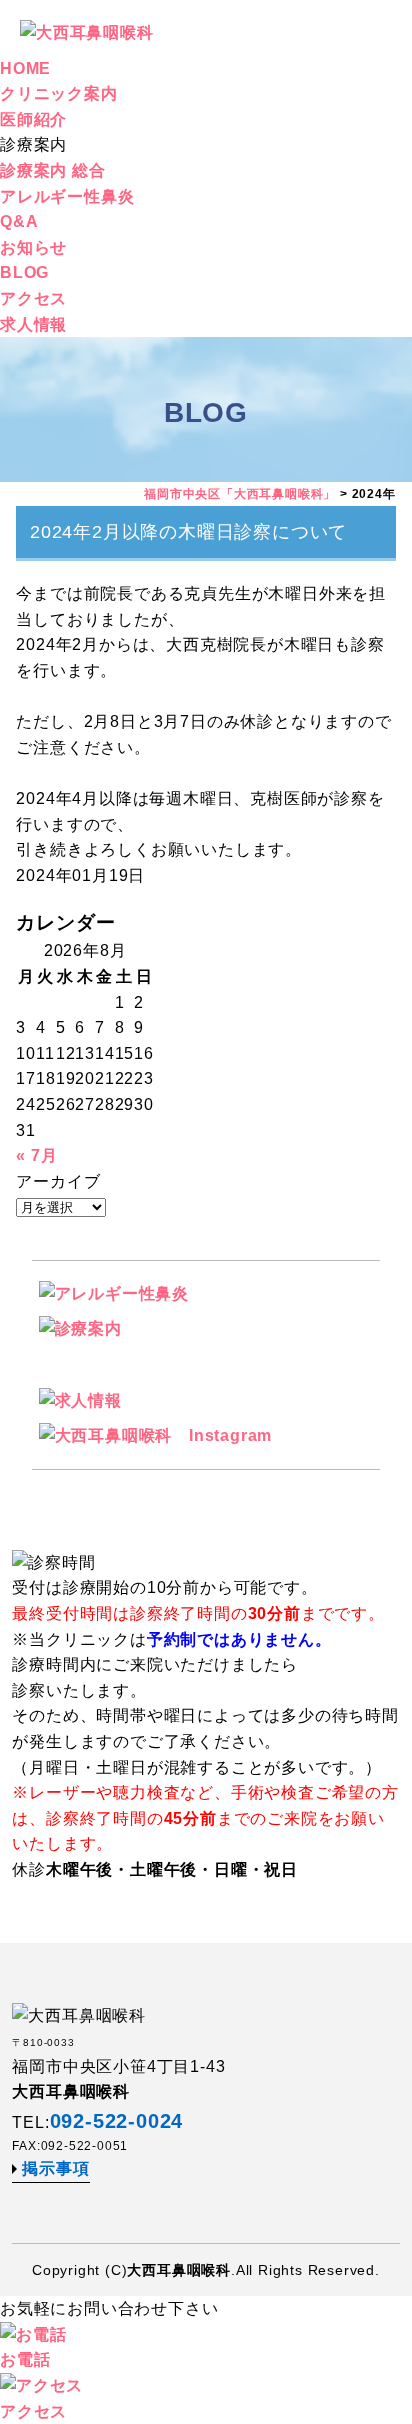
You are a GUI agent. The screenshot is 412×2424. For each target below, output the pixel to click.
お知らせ (33, 247)
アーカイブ (58, 1181)
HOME (25, 68)
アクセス (33, 298)
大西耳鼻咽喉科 (179, 2270)
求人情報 (33, 324)
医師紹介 (33, 119)
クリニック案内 (59, 93)
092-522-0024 (117, 2121)
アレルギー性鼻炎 (67, 196)
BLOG (24, 272)
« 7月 (36, 1155)
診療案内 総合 (53, 170)
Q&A (19, 221)
